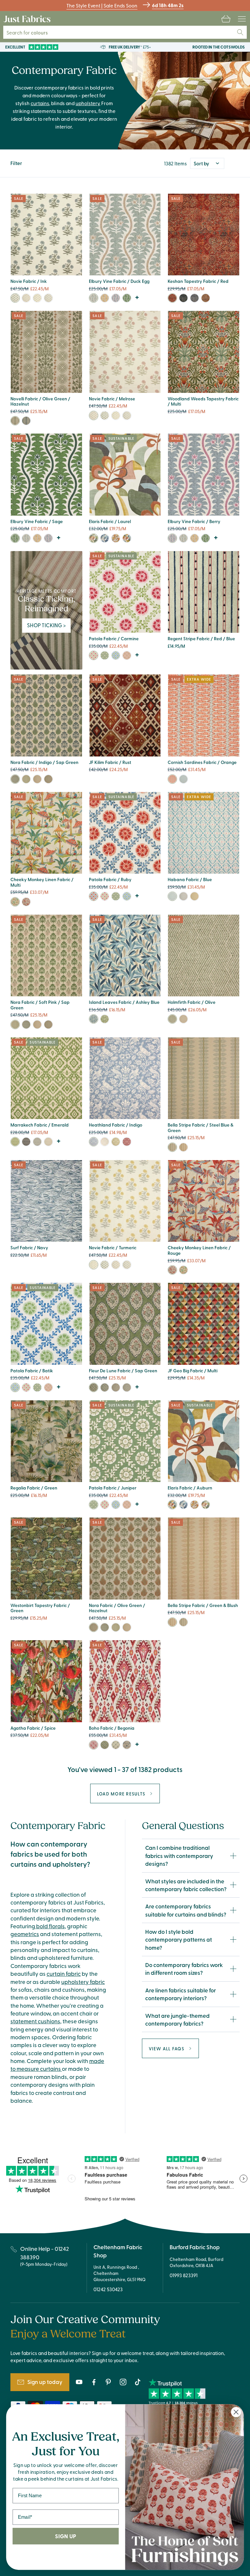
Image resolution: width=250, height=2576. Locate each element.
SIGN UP (65, 2536)
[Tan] (127, 1745)
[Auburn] (127, 538)
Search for (31, 32)
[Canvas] (48, 1142)
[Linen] (105, 1142)
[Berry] (116, 298)
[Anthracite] (37, 1142)
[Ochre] (105, 298)
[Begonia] (94, 1745)
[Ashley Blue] (94, 1019)
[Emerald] (15, 1142)
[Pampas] (105, 1019)
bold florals (50, 1926)
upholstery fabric (83, 1982)
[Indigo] (183, 779)
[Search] (240, 32)
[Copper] (206, 298)
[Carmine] (94, 655)
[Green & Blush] (172, 1147)
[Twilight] (105, 538)
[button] (226, 19)
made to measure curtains (57, 2065)
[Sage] (127, 298)
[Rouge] (26, 902)
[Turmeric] (37, 298)
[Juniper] (105, 655)
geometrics (25, 1934)
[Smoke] (183, 896)
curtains (40, 103)
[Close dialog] (236, 2412)
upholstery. (88, 103)
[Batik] (116, 655)
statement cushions (35, 2021)
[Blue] (194, 298)
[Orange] (172, 779)
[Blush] (127, 655)
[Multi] (15, 902)
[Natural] (183, 1019)
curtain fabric (64, 1974)
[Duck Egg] (94, 298)
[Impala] (48, 298)
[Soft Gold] (116, 1387)
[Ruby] (94, 896)
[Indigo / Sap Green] (15, 421)
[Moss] (116, 1142)
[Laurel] (94, 538)
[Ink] (15, 298)
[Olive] (172, 1019)
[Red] (172, 298)
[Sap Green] (94, 1387)
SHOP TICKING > (46, 625)
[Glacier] (116, 1745)
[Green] (183, 298)
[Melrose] (26, 298)
